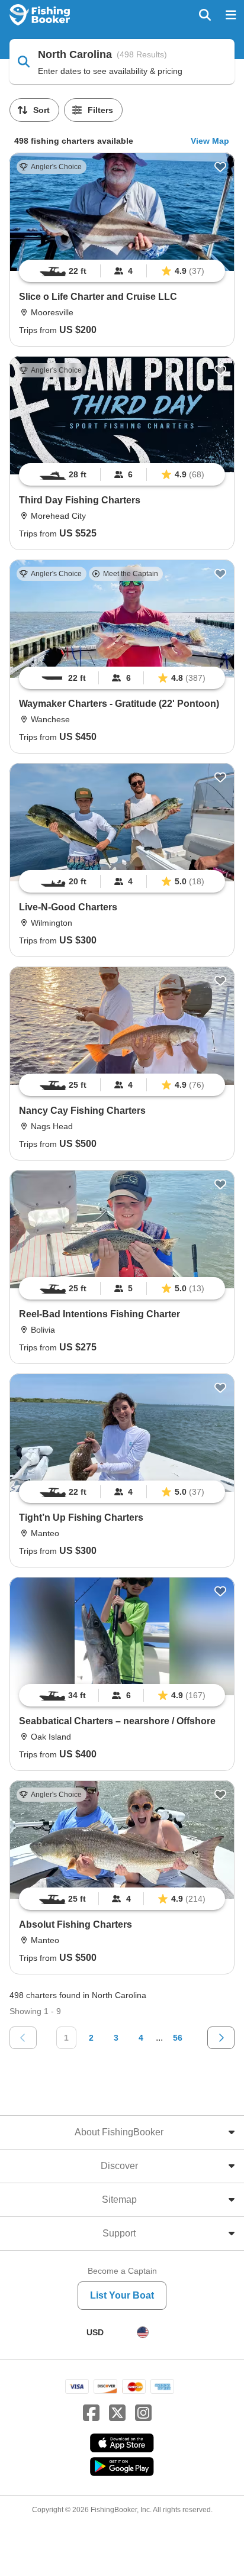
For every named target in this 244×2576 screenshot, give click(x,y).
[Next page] (221, 2038)
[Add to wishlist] (220, 167)
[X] (117, 2413)
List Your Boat (122, 2295)
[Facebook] (91, 2413)
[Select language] (143, 2332)
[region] (122, 271)
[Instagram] (143, 2413)
